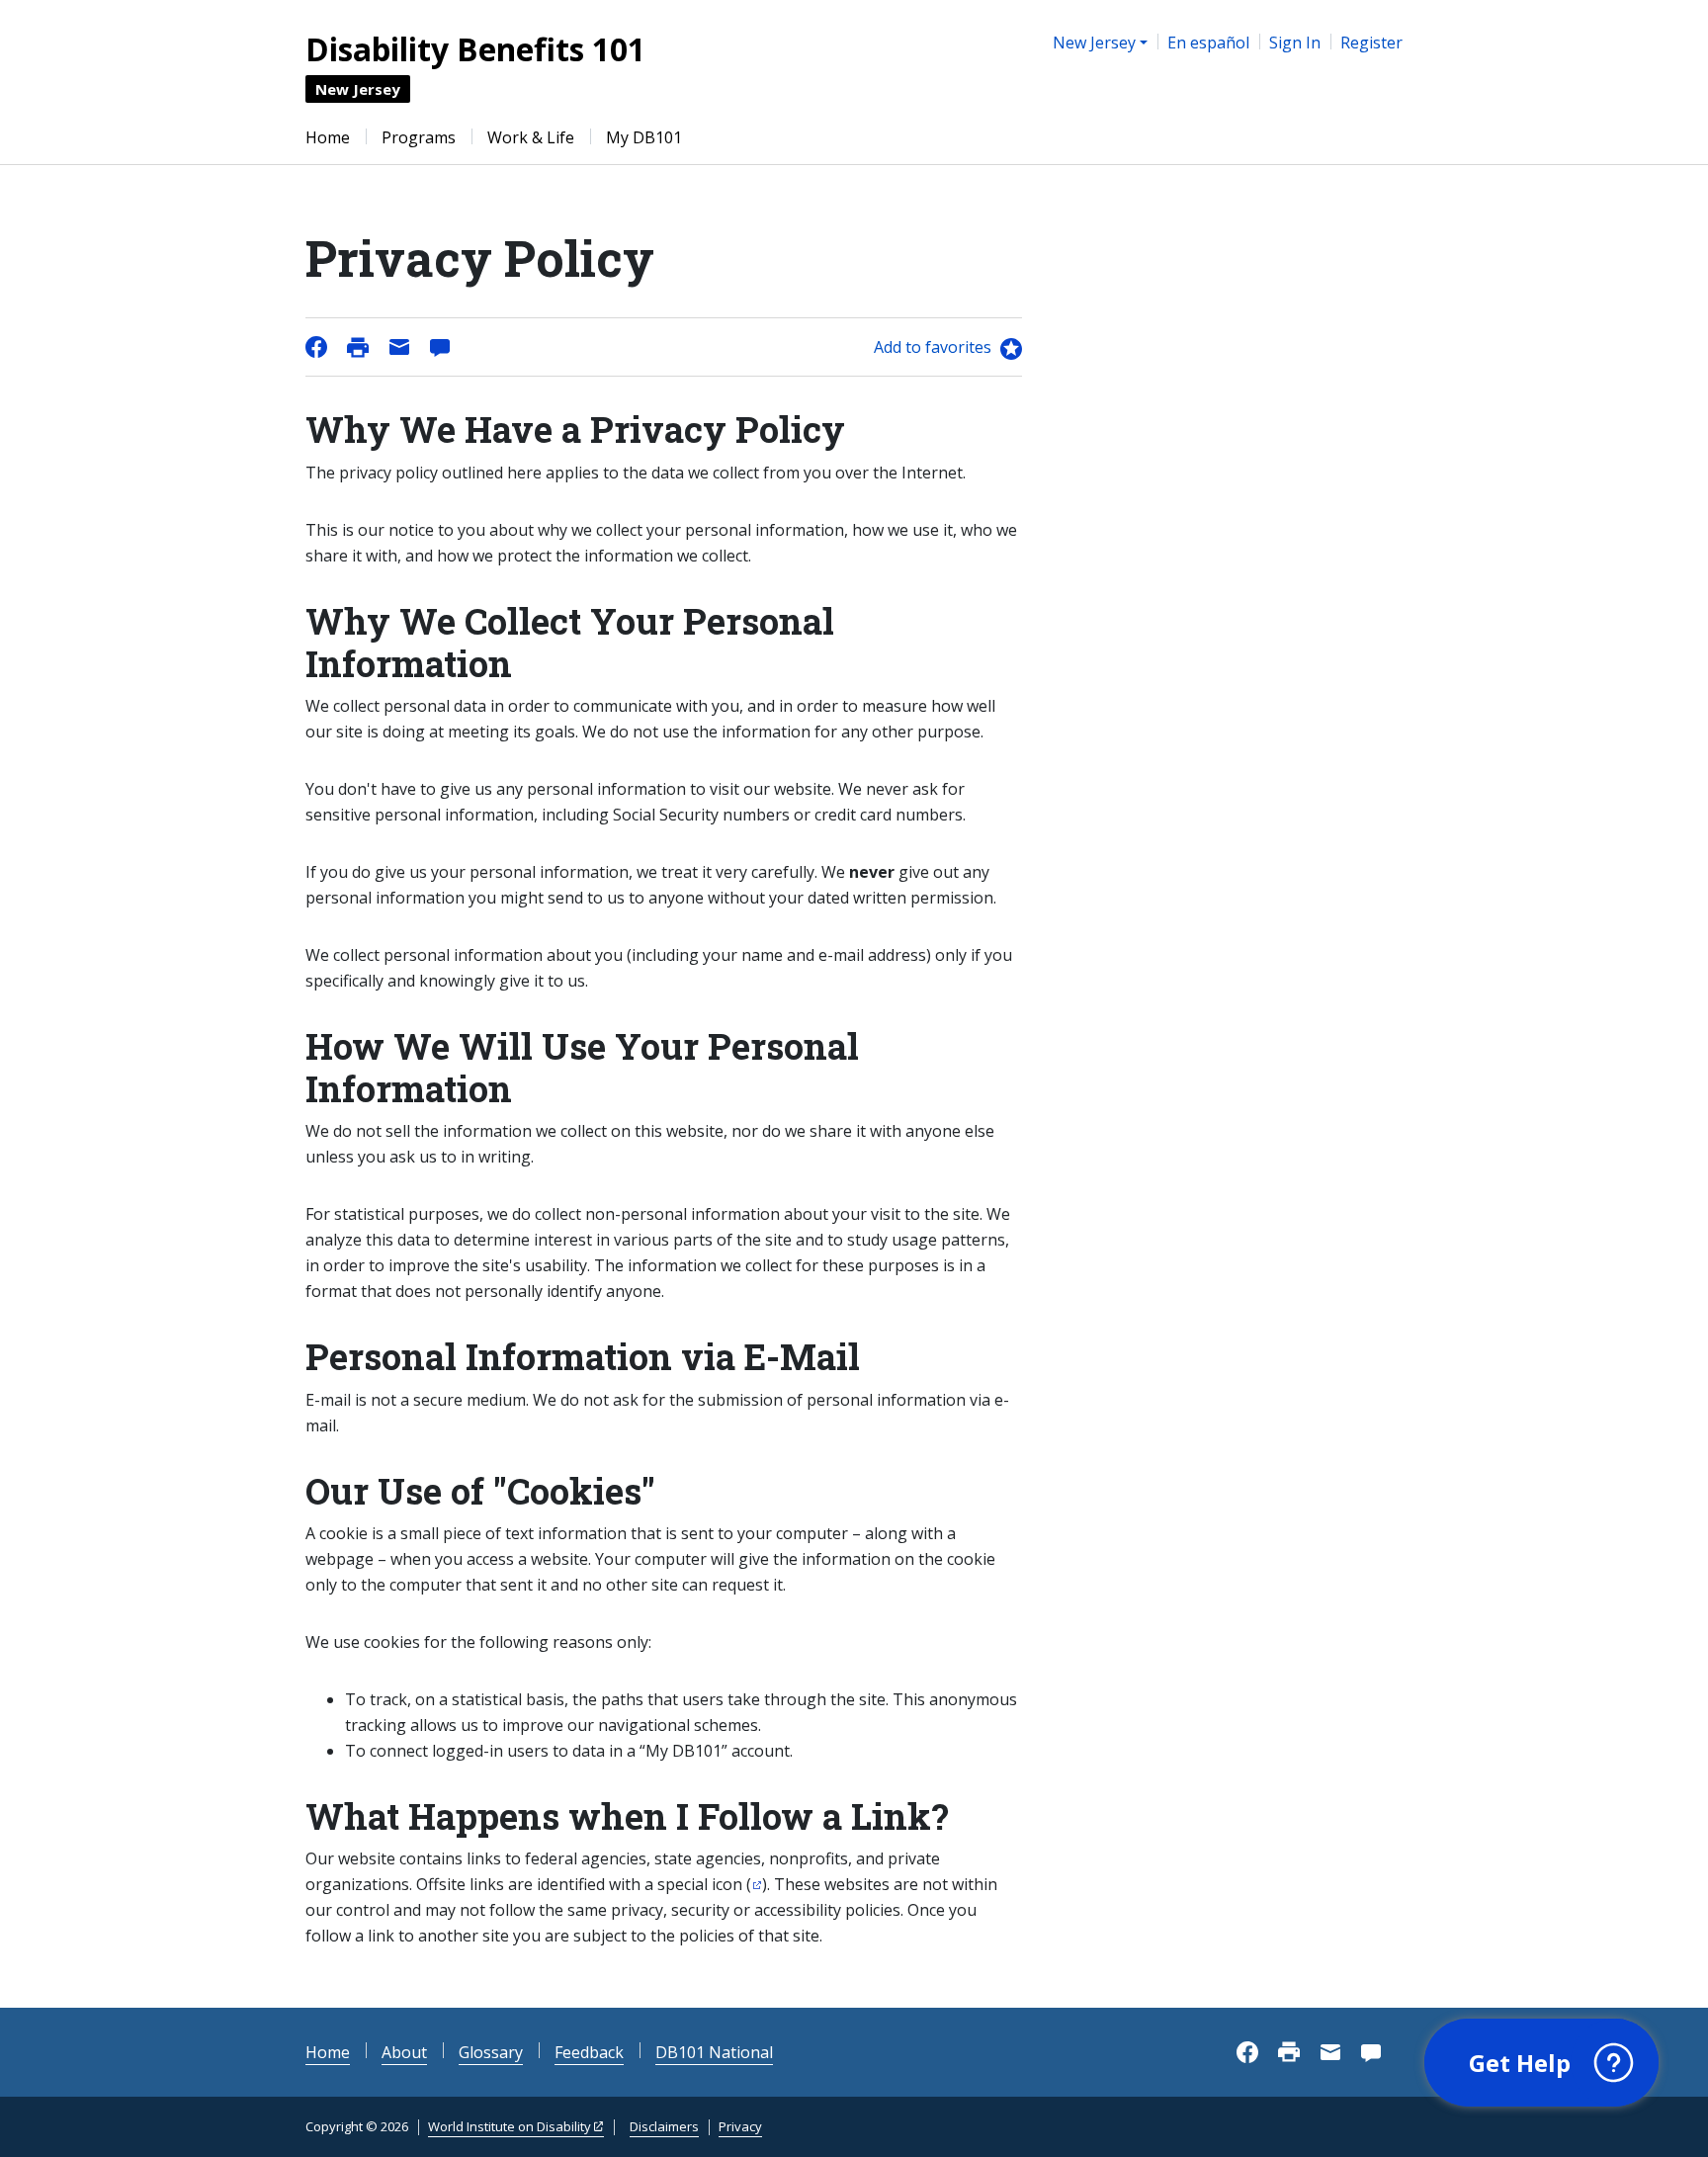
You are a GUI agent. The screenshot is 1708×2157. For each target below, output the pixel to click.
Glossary (491, 2052)
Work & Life (531, 137)
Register (1371, 43)
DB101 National (714, 2052)
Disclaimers (664, 2126)
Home (328, 137)
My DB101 (644, 137)
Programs (419, 137)
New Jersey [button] (1094, 43)
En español (1208, 43)
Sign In (1295, 43)
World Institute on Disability (510, 2126)
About (404, 2052)
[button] (1541, 2063)
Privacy (740, 2126)
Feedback (589, 2052)
